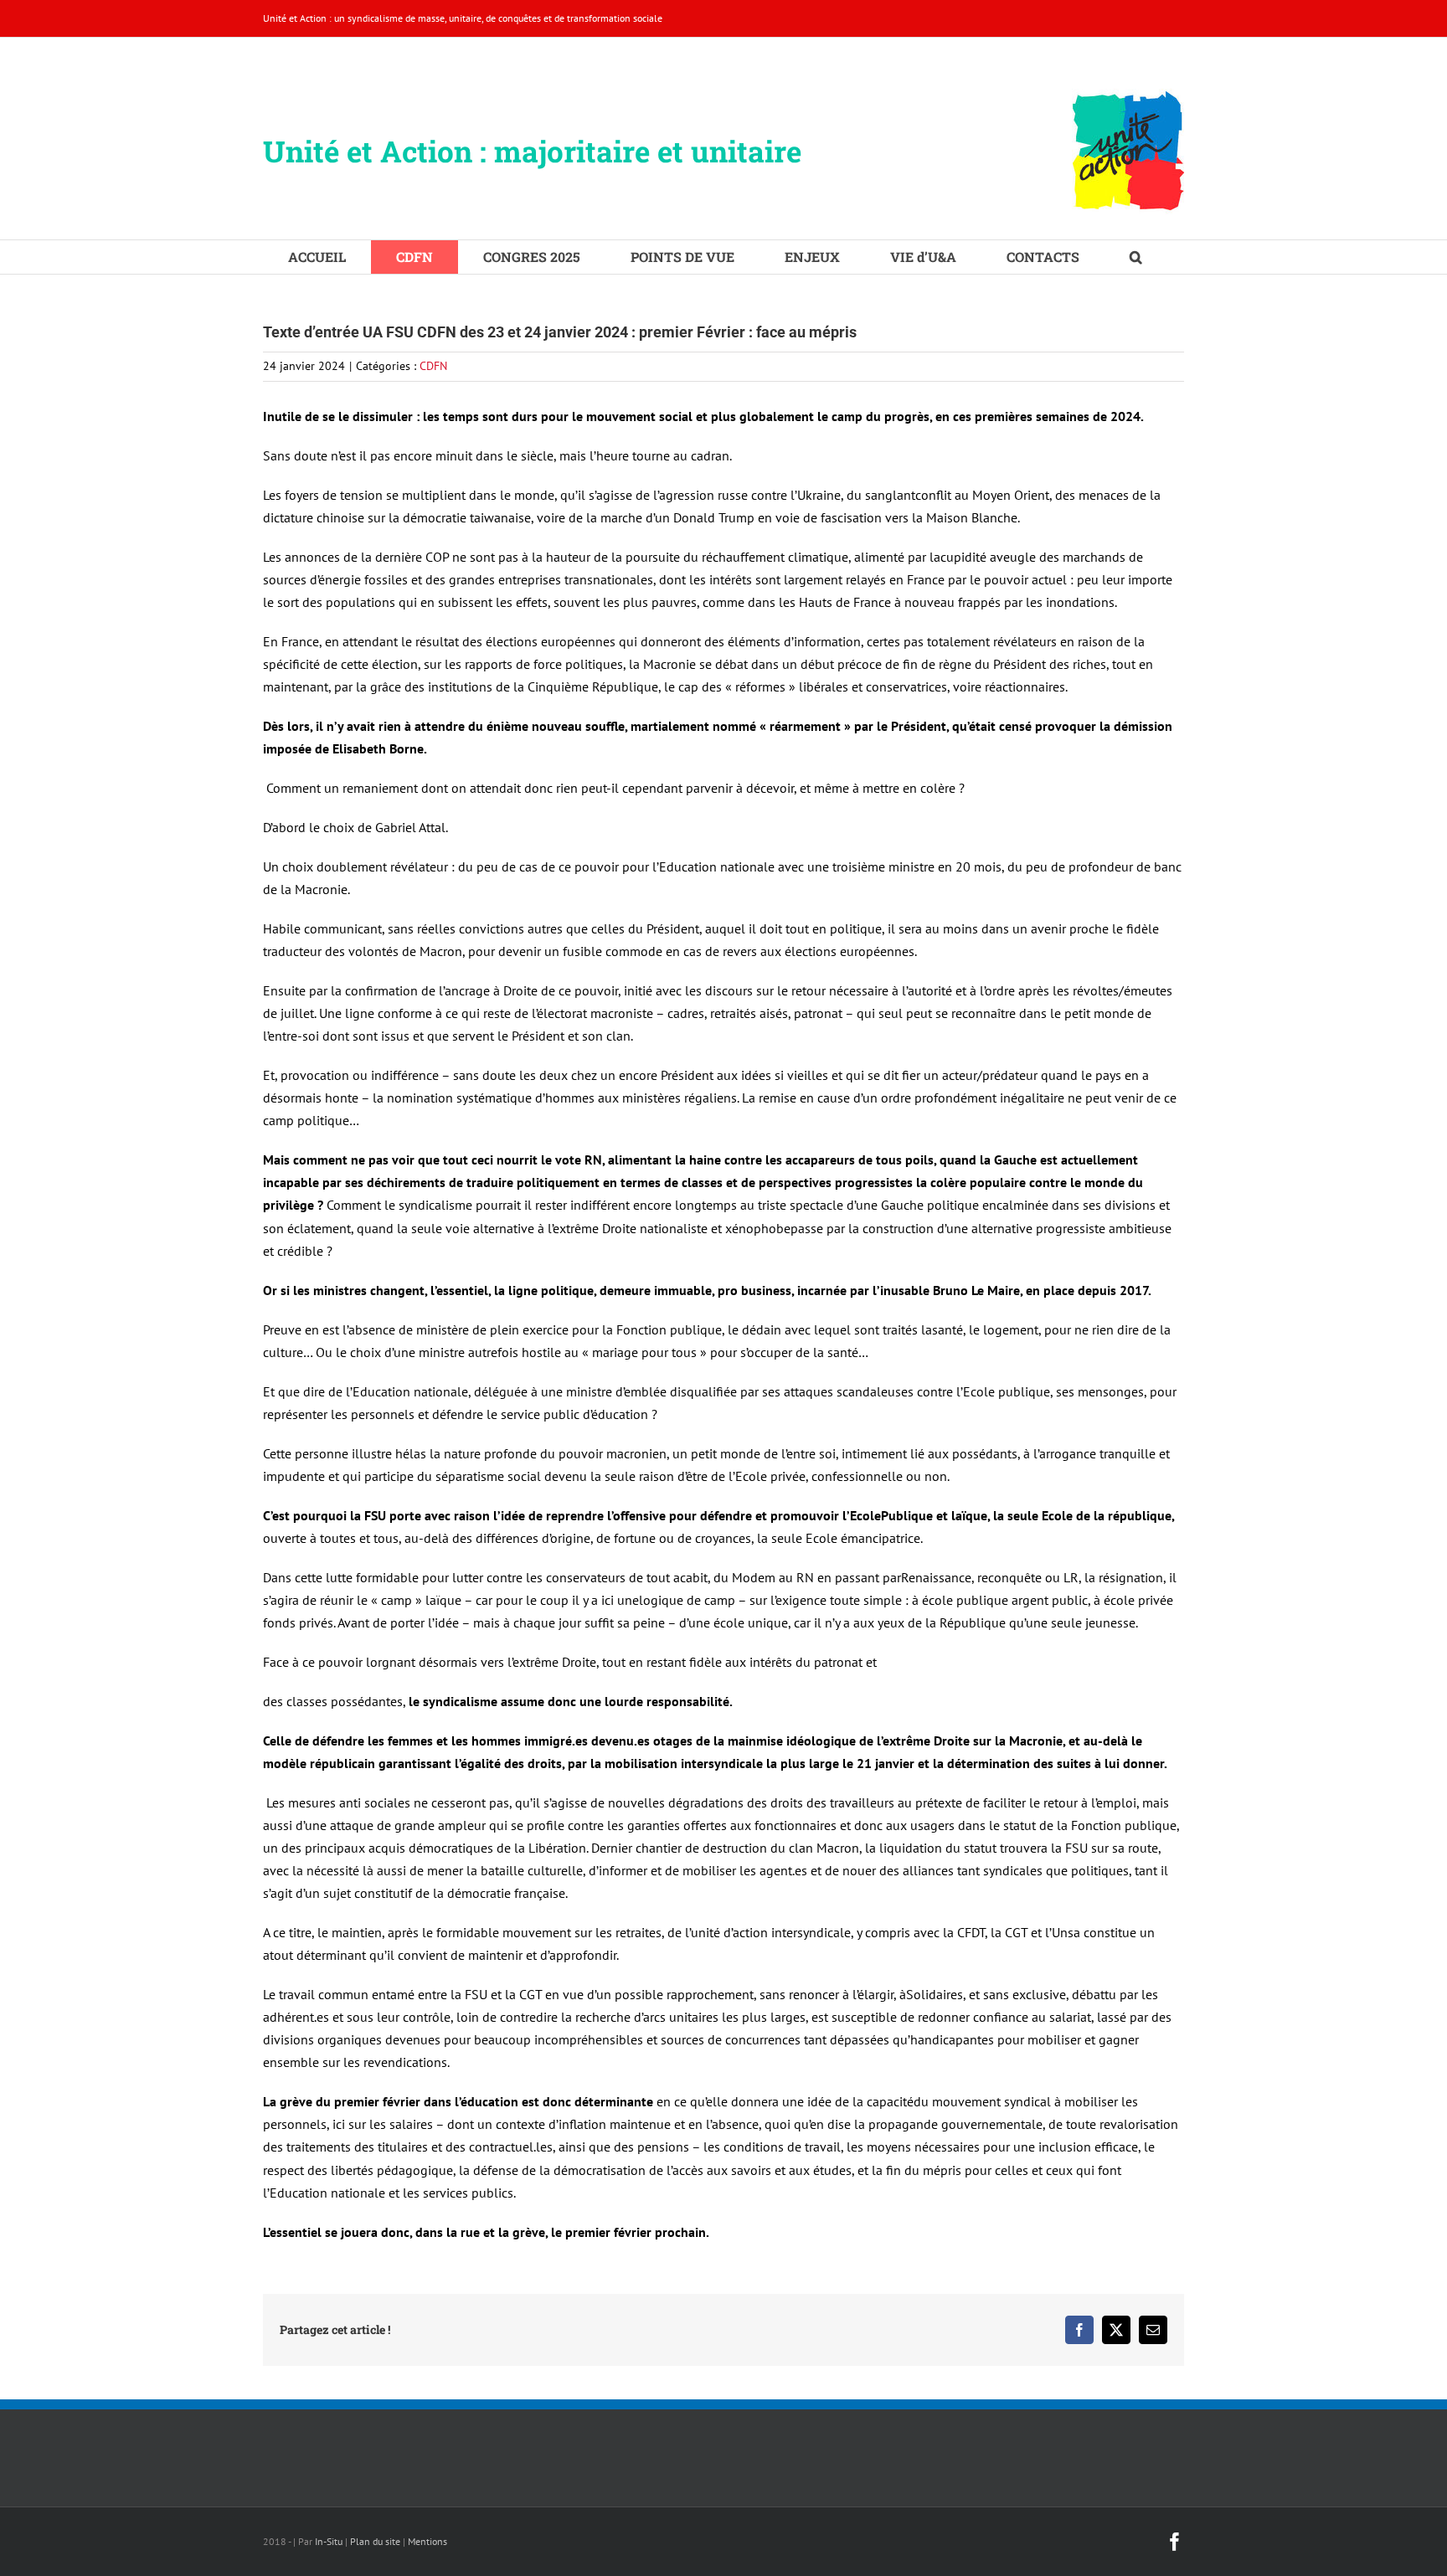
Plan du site (375, 2541)
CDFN (433, 366)
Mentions (427, 2541)
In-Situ (329, 2541)
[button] (1136, 257)
